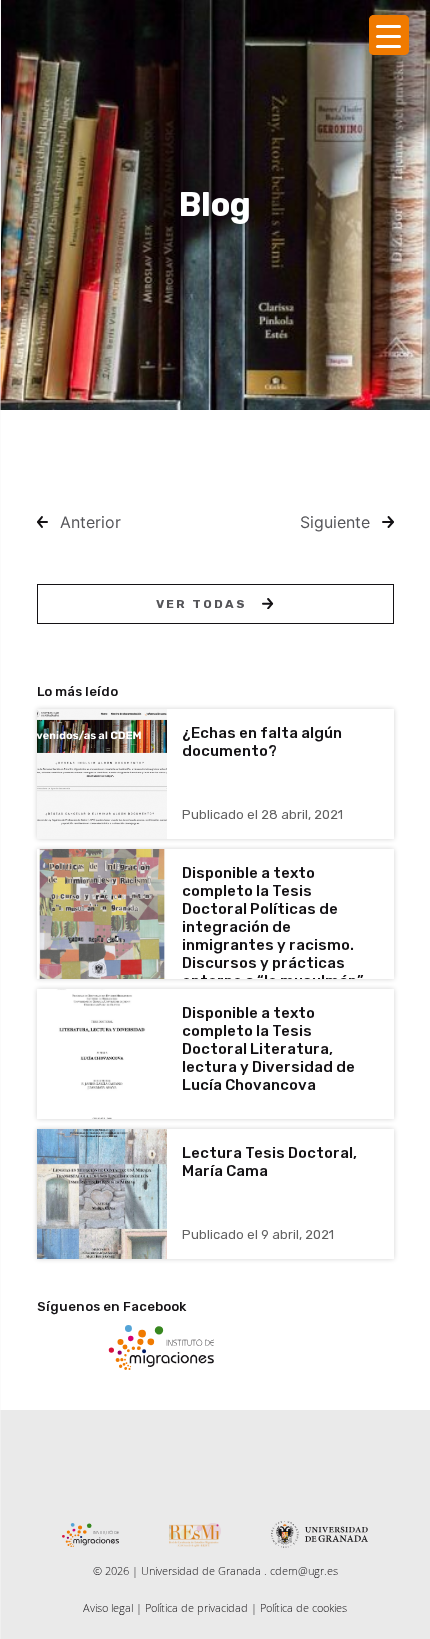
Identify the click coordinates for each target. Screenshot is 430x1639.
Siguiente (335, 522)
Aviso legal (108, 1607)
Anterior (90, 522)
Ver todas (201, 604)
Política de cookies (303, 1607)
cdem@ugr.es (304, 1570)
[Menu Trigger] (389, 35)
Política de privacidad (196, 1607)
